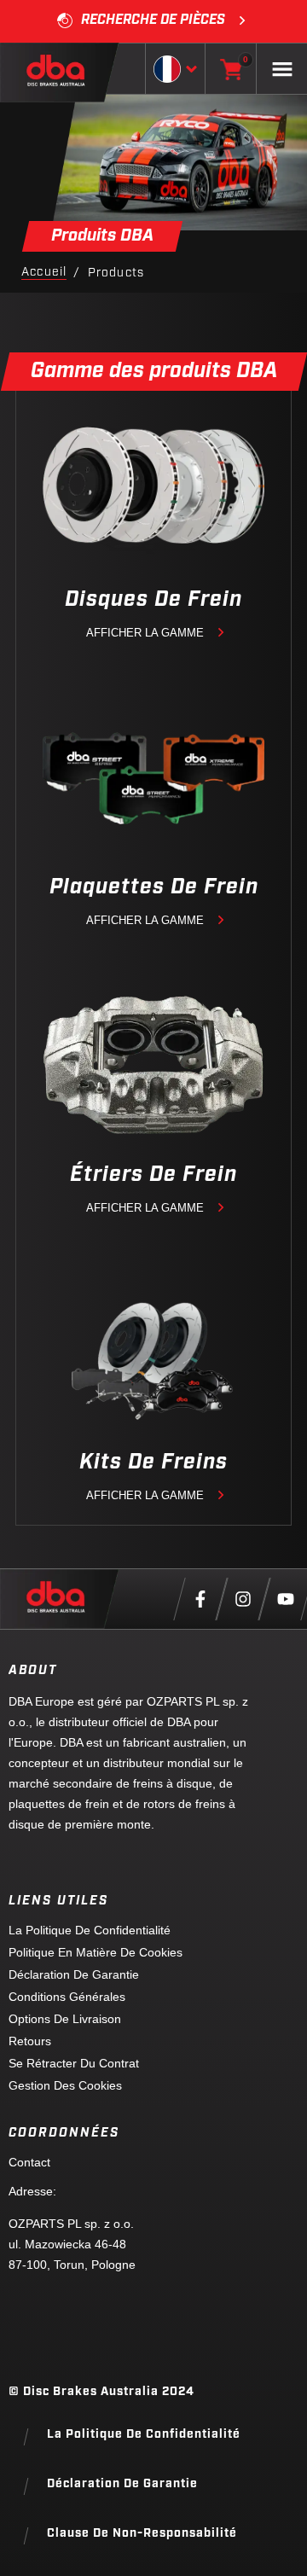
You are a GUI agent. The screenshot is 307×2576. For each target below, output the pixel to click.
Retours (30, 2041)
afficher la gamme (145, 633)
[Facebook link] (200, 1599)
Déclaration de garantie (74, 1974)
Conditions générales (67, 1997)
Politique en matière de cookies (96, 1952)
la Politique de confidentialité (90, 1930)
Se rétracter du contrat (74, 2063)
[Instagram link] (243, 1599)
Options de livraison (65, 2019)
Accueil (44, 273)
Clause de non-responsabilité (142, 2534)
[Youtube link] (286, 1599)
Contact (29, 2162)
